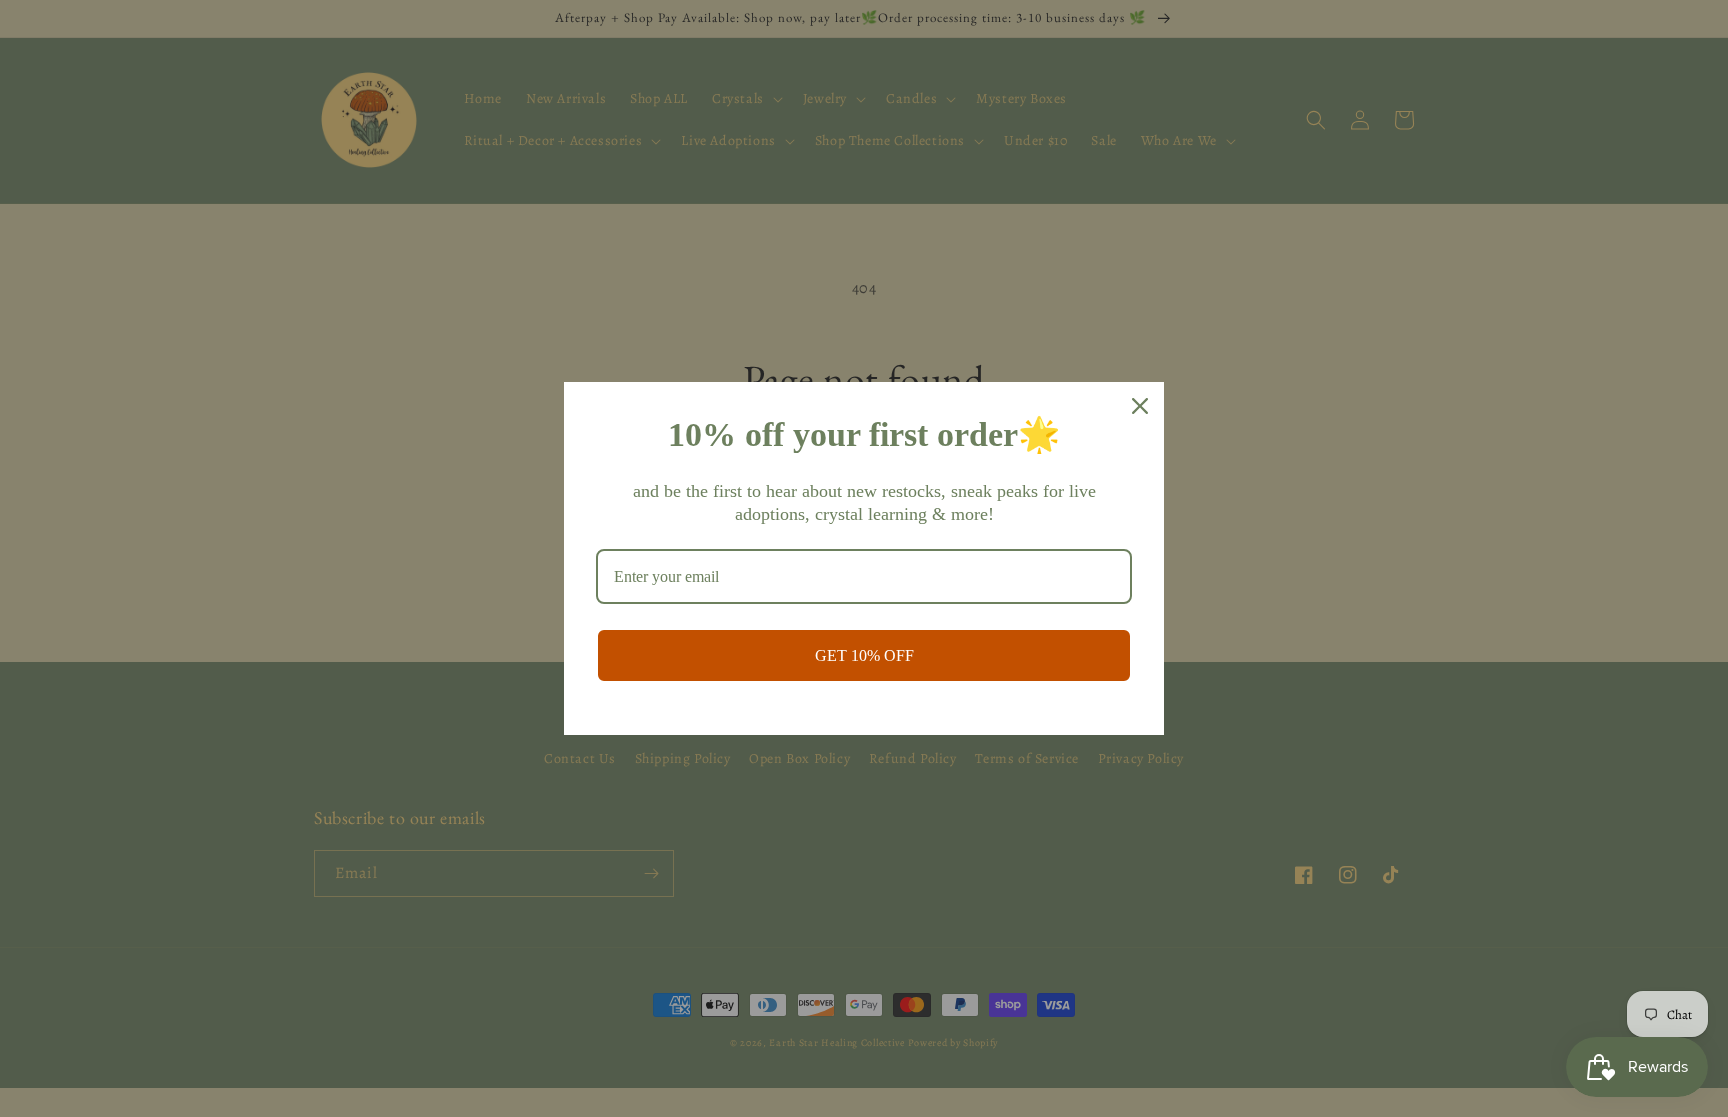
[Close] (1140, 406)
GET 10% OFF (864, 655)
